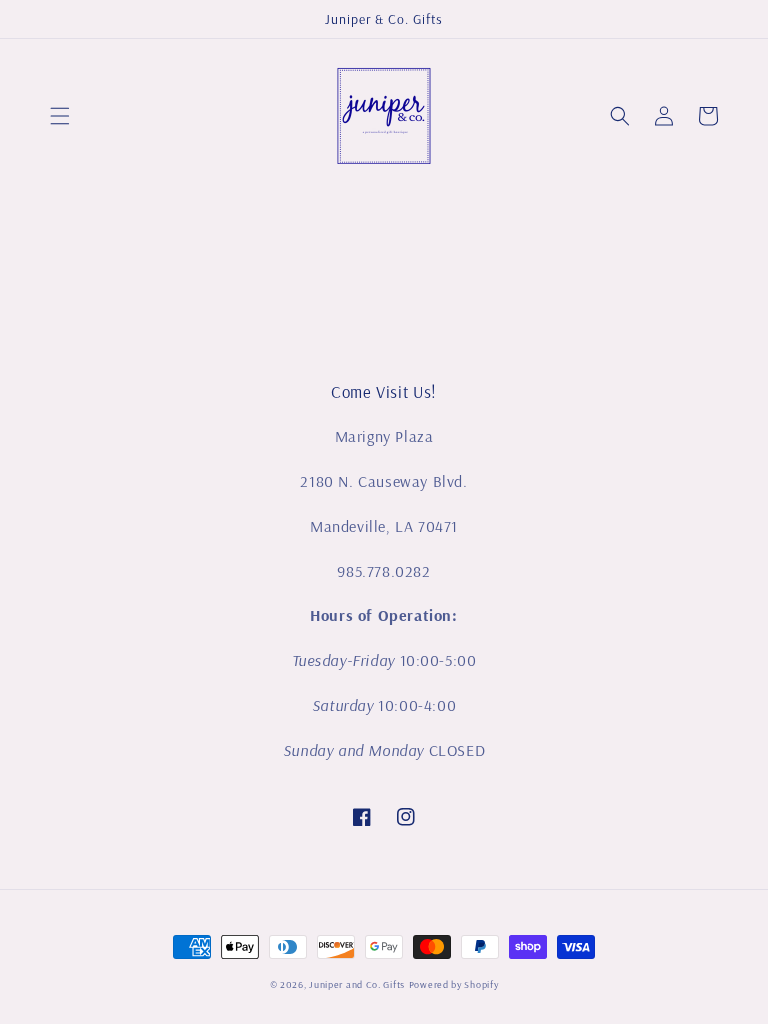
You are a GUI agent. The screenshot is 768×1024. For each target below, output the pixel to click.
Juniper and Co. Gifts (357, 984)
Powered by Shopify (454, 984)
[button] (60, 116)
